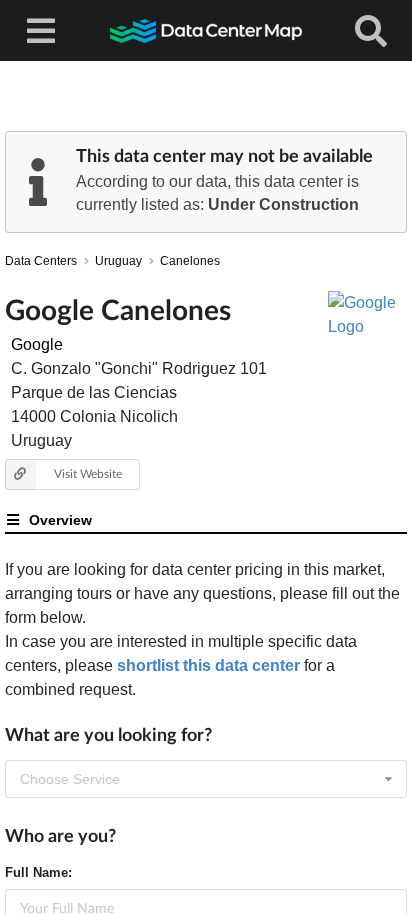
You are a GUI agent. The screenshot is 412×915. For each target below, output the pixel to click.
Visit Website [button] (88, 473)
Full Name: (38, 872)
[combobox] (206, 779)
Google (37, 344)
